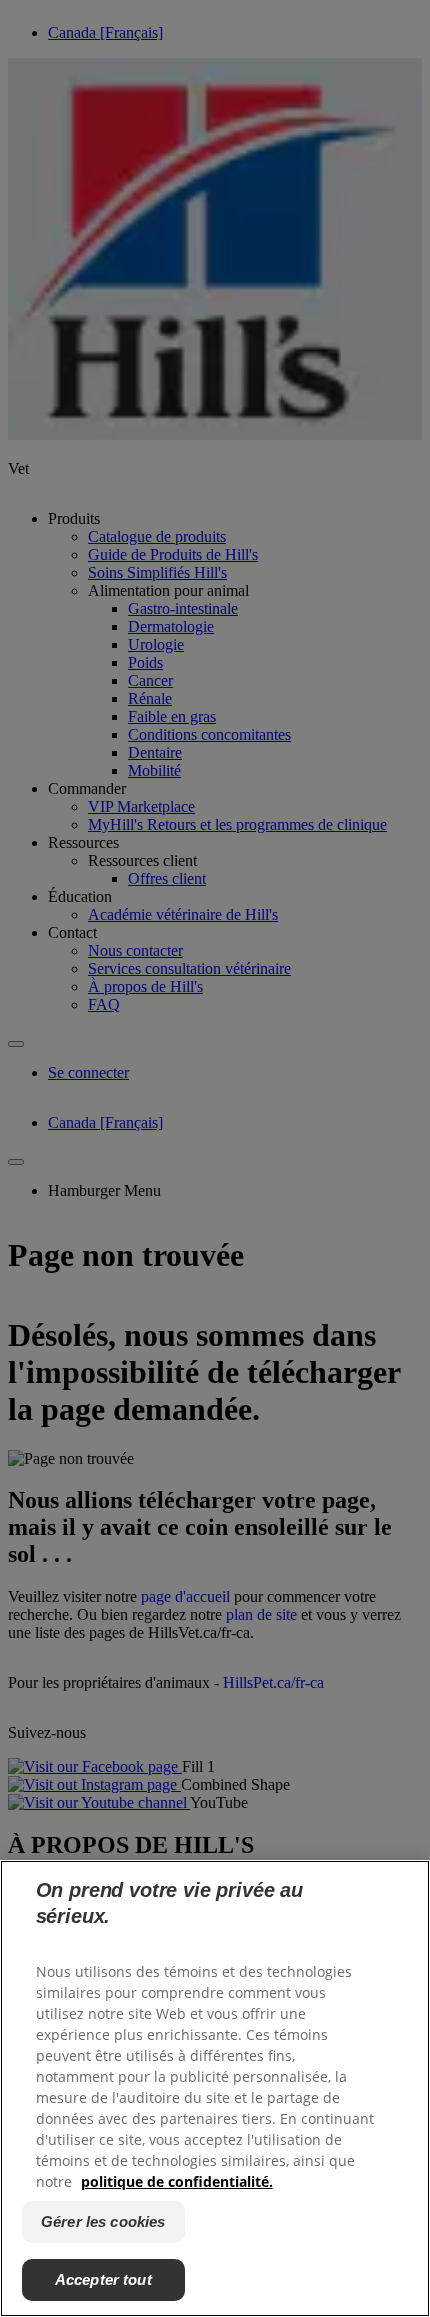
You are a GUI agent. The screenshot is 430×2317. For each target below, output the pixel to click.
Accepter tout (103, 2279)
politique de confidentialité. (177, 2181)
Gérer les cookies (103, 2221)
